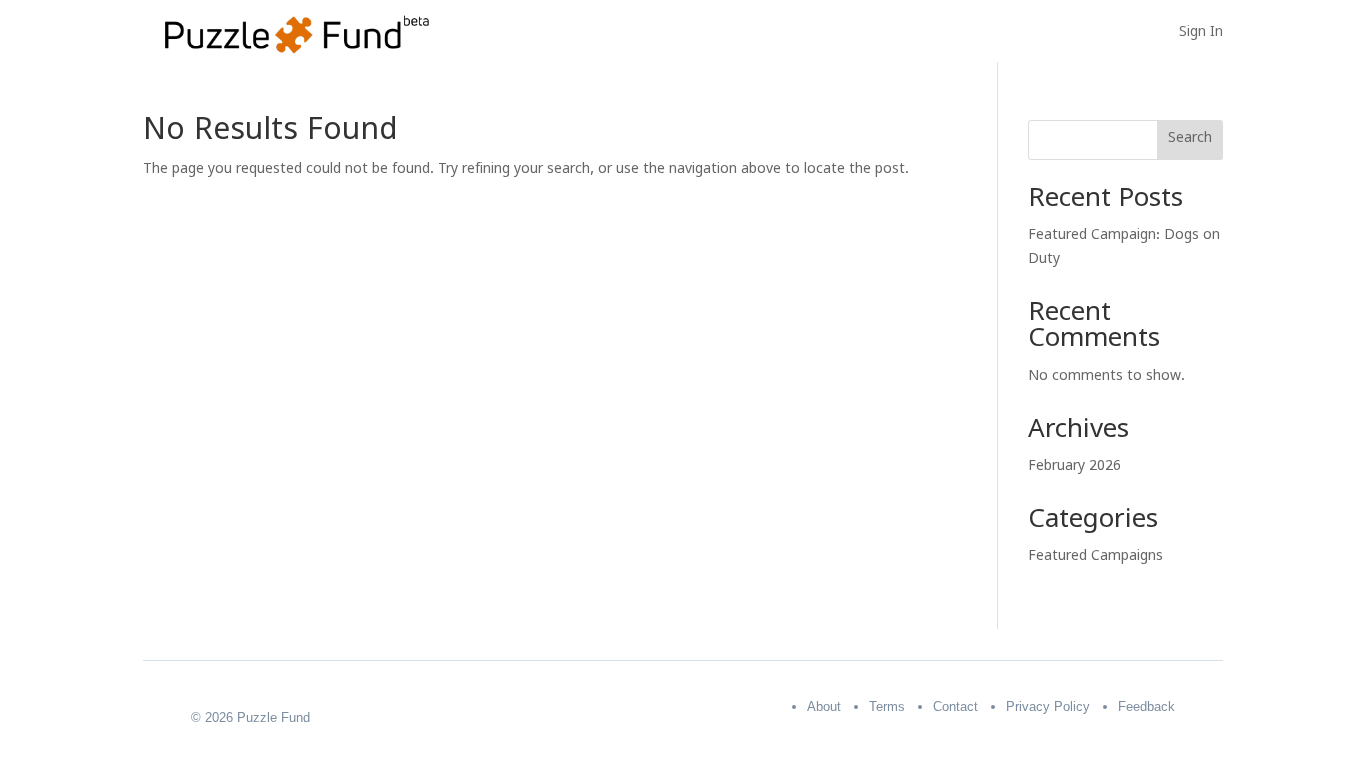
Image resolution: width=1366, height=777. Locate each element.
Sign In (1201, 36)
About (824, 706)
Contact (955, 706)
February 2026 (1074, 468)
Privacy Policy (1048, 706)
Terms (887, 706)
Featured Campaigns (1095, 558)
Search (1190, 140)
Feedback (1146, 706)
